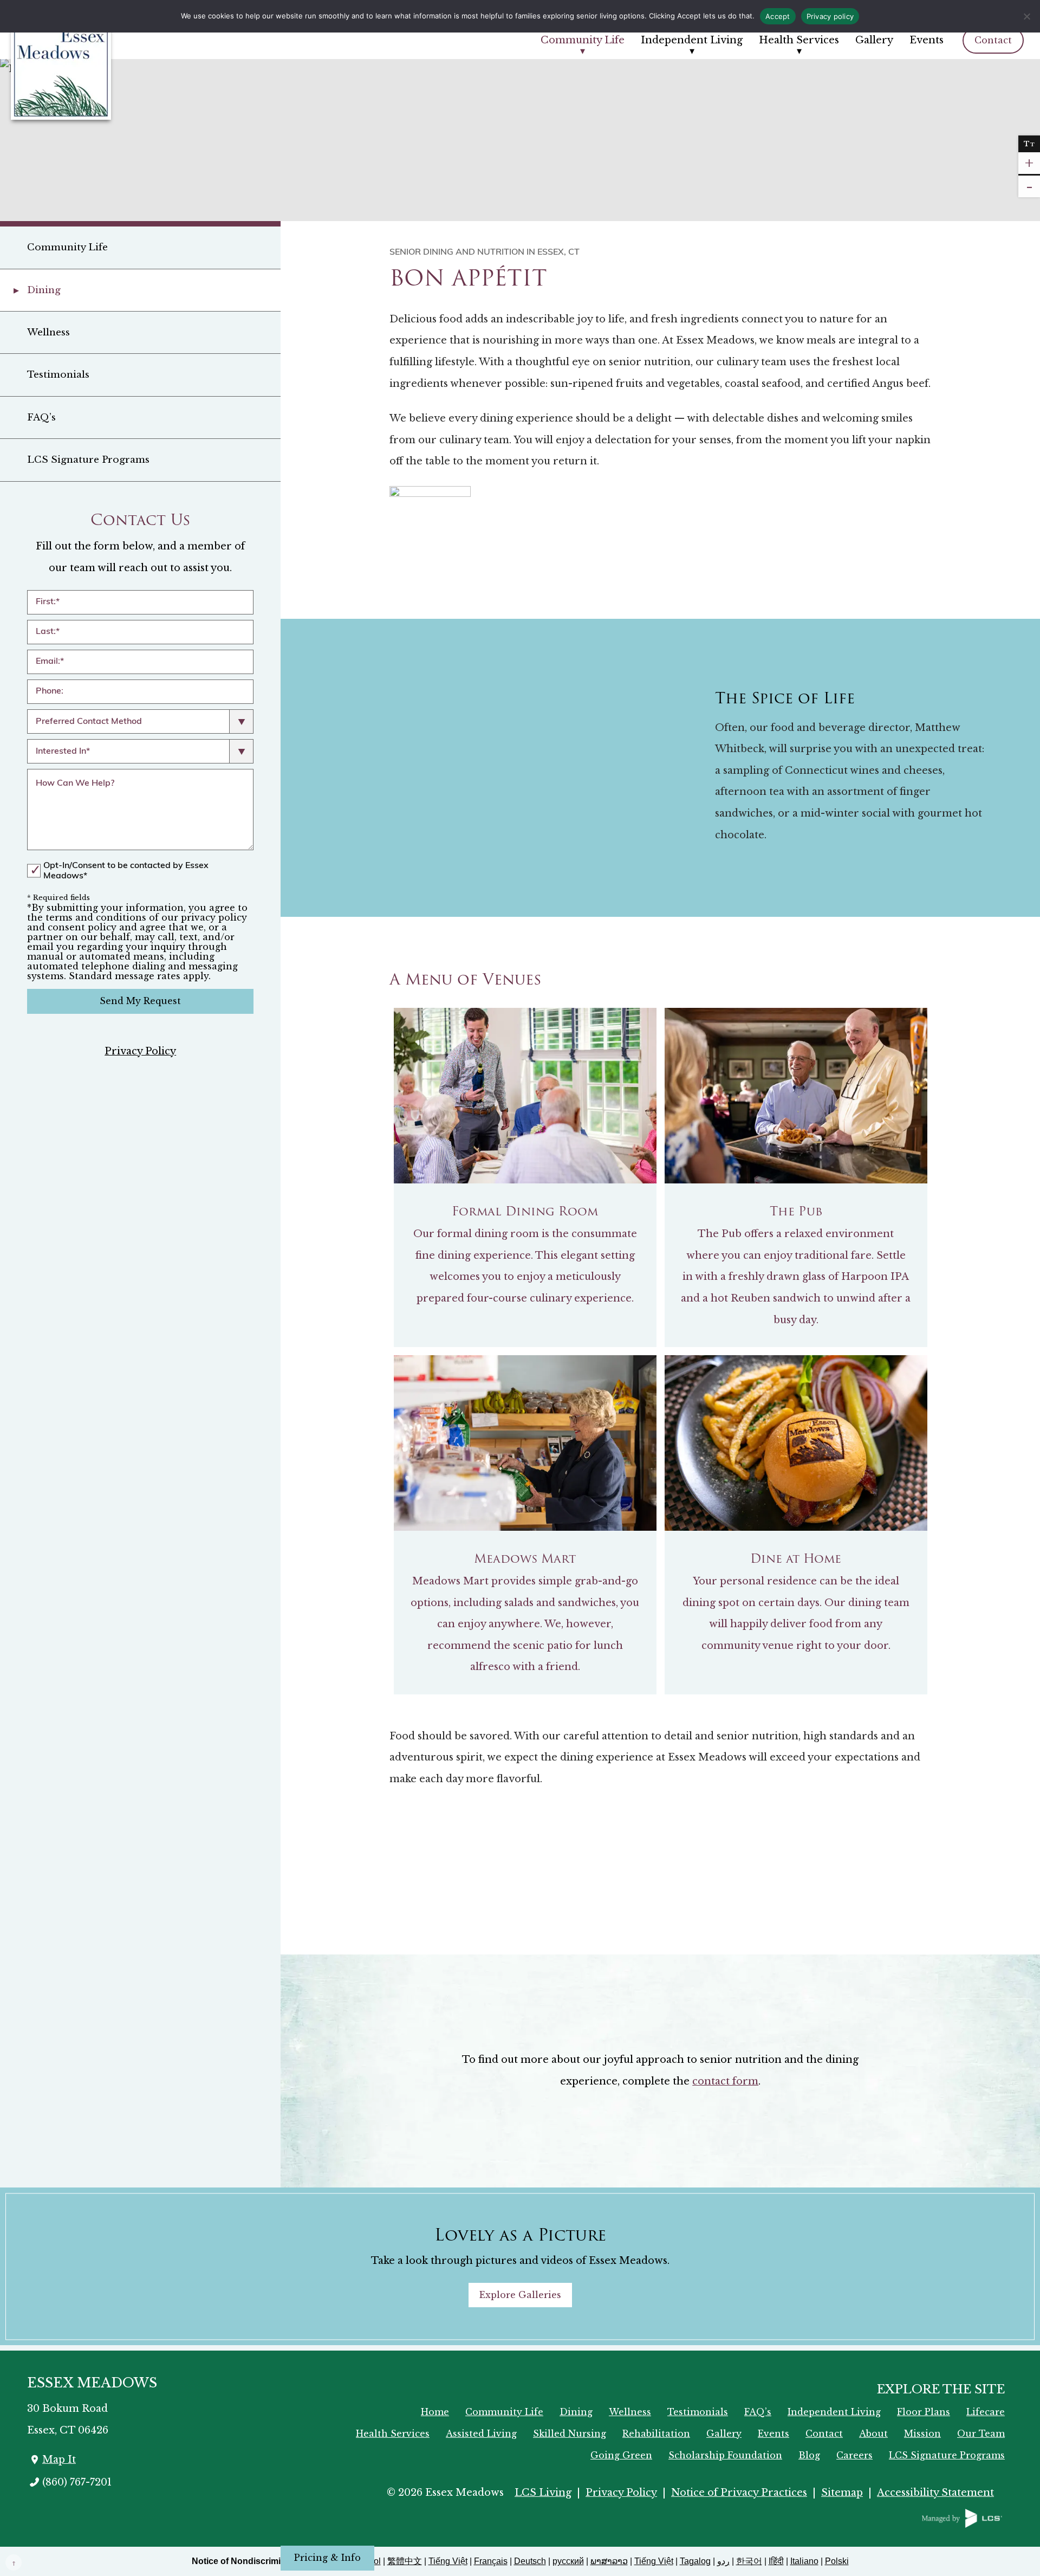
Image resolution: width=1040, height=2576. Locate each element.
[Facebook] (82, 2513)
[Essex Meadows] (76, 71)
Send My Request (140, 1001)
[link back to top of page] (14, 2562)
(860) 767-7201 (77, 2482)
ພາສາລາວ (609, 2561)
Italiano (804, 2561)
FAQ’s (41, 418)
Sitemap (842, 2493)
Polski (837, 2561)
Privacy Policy (140, 1051)
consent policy (82, 927)
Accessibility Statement (935, 2493)
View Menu (910, 1872)
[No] (1026, 16)
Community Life (583, 40)
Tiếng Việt (448, 2561)
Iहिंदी (776, 2561)
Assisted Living (481, 2433)
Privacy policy (830, 16)
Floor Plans (924, 2412)
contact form (725, 2081)
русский (568, 2561)
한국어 (749, 2561)
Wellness (48, 332)
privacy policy (214, 917)
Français (491, 2561)
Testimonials (58, 375)
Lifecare (986, 2412)
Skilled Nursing (570, 2433)
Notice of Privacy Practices (739, 2493)
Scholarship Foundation (725, 2455)
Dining (44, 290)
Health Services (799, 40)
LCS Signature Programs (88, 460)
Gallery (874, 40)
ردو (723, 2561)
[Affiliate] (962, 2517)
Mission (922, 2433)
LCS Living (543, 2493)
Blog (809, 2455)
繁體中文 (405, 2561)
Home (435, 2412)
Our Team (981, 2433)
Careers (854, 2455)
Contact (993, 40)
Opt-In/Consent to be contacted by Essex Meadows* (126, 871)
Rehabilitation (656, 2433)
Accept (778, 16)
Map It (59, 2460)
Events (927, 40)
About (873, 2433)
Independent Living (692, 40)
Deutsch (530, 2561)
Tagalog (695, 2561)
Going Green (621, 2455)
